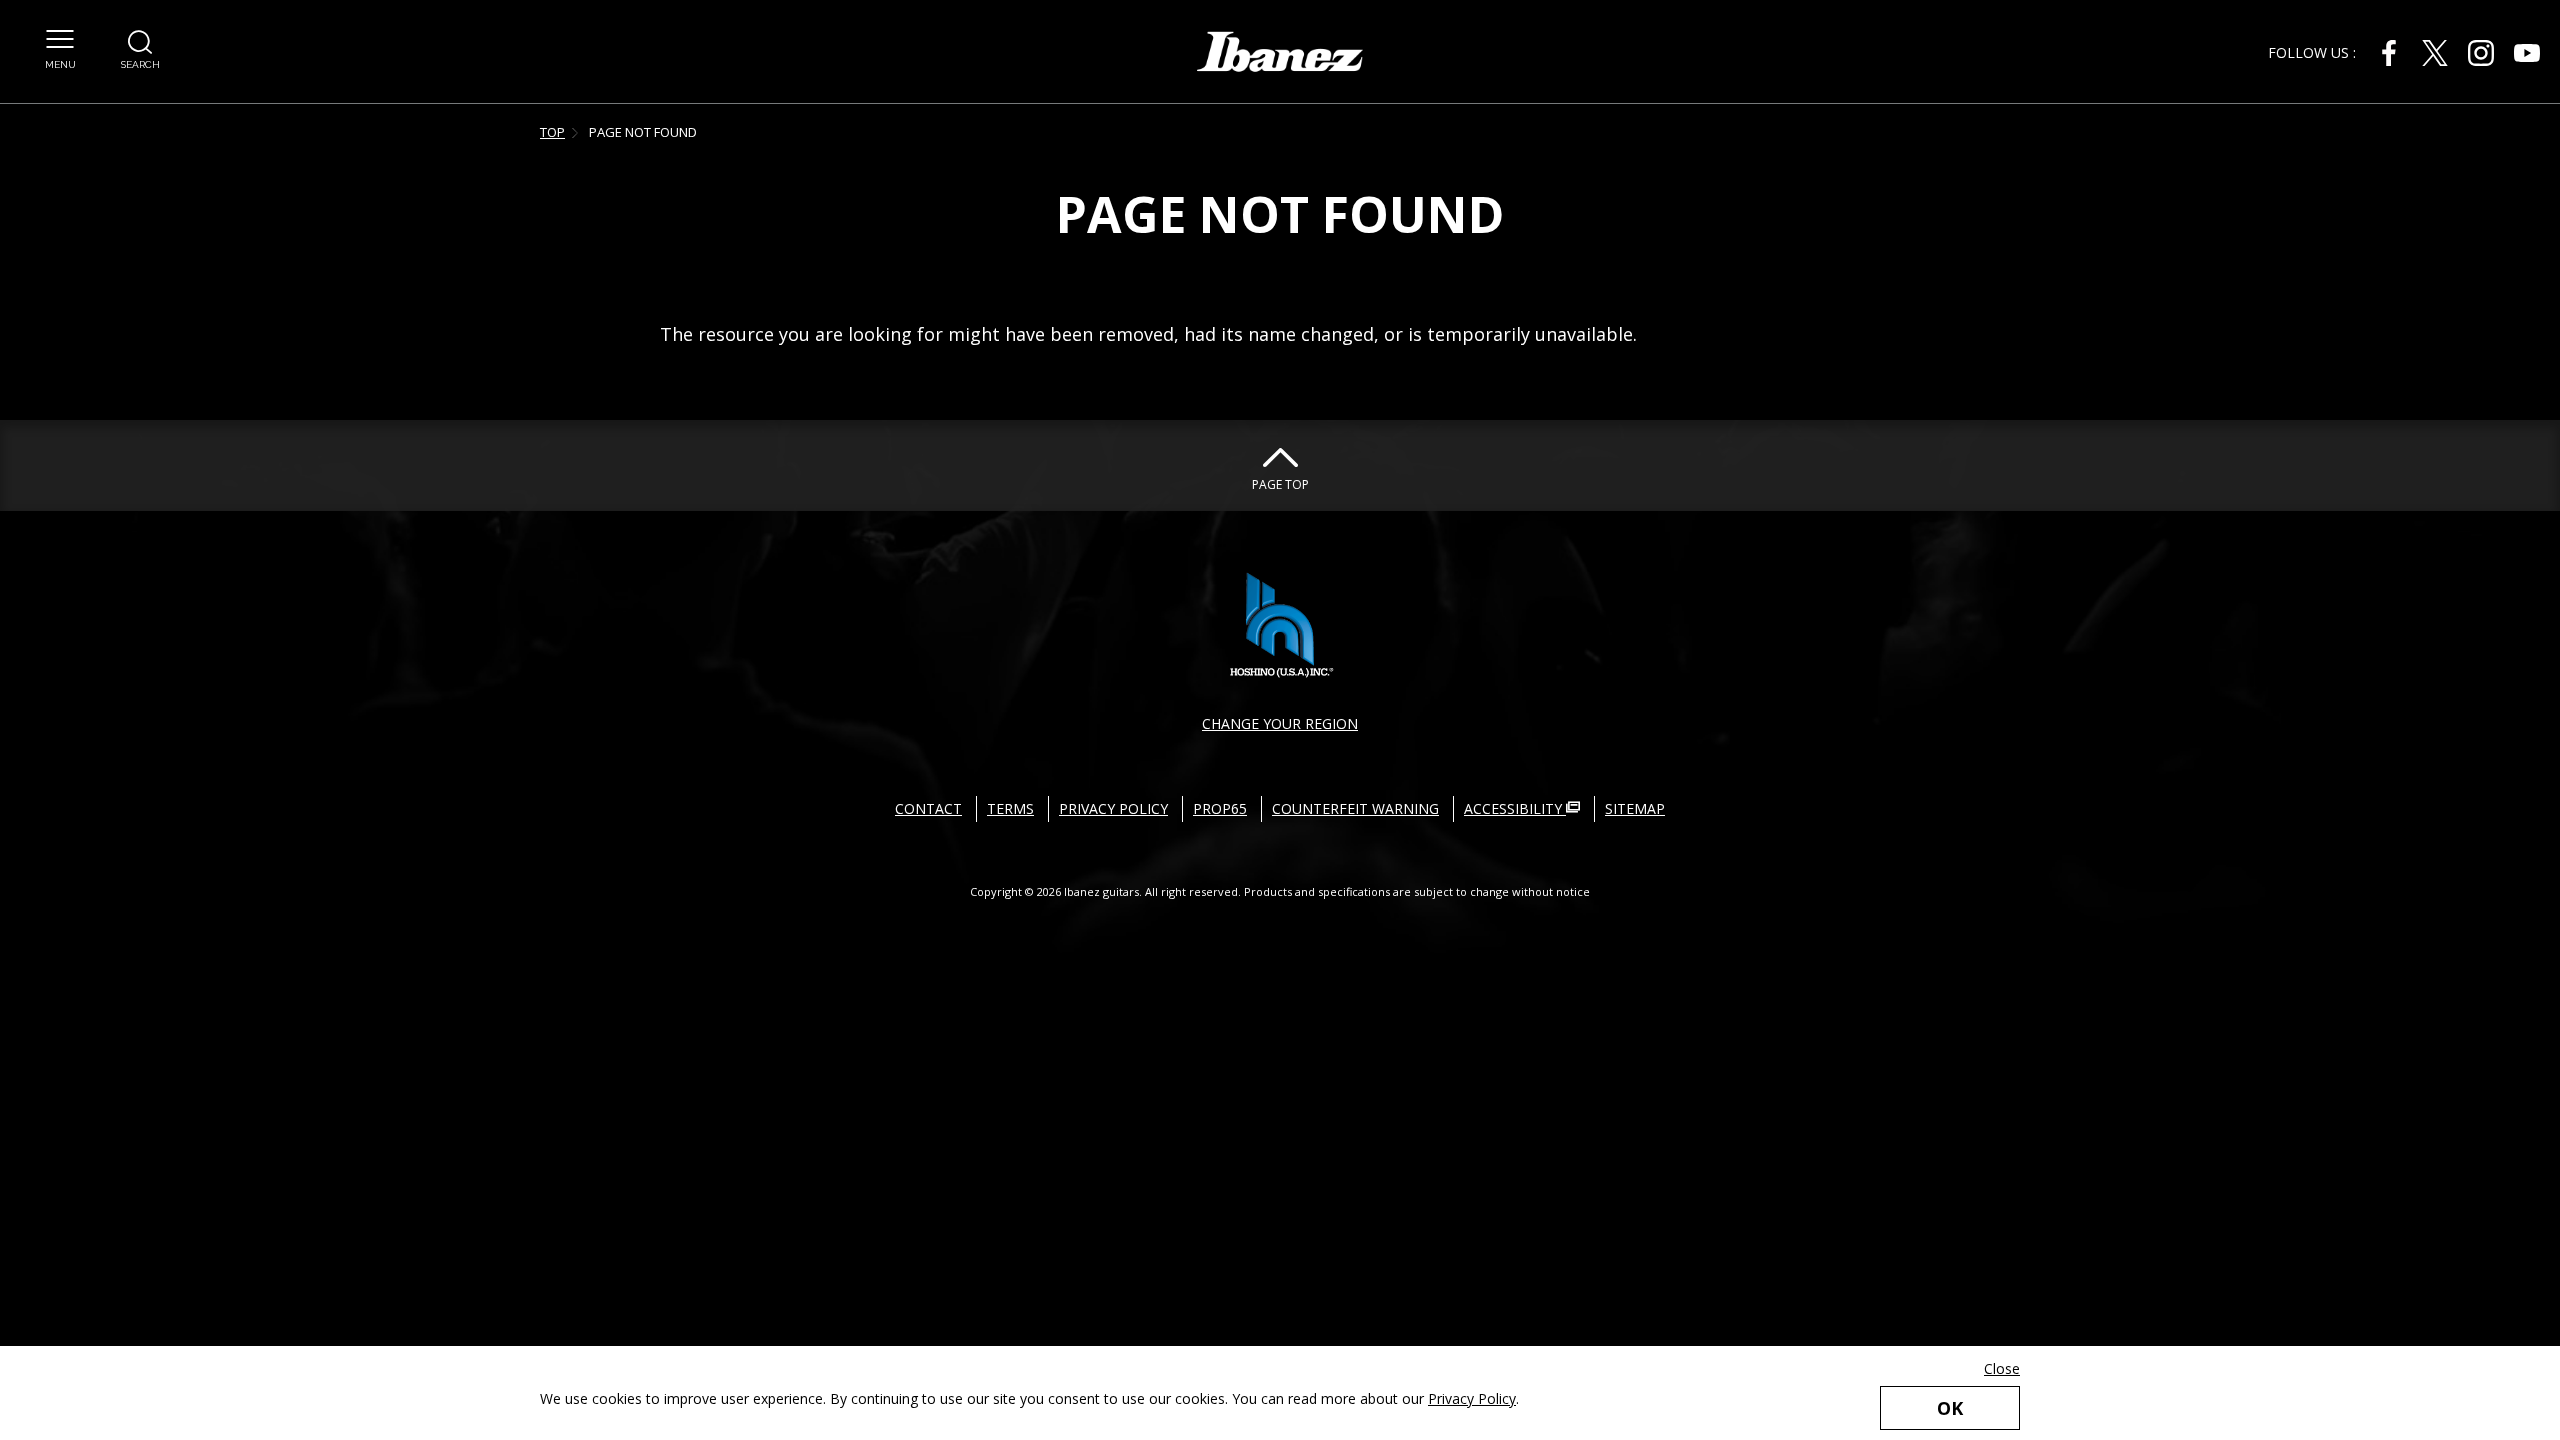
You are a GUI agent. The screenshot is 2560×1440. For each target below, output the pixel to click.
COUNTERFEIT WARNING (1355, 808)
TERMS (1010, 808)
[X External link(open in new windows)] (2435, 53)
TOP (552, 132)
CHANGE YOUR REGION (1280, 723)
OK (1950, 1408)
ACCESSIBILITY (1515, 808)
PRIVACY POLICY (1113, 808)
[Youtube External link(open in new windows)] (2527, 53)
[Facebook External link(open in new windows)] (2389, 53)
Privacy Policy (1472, 1398)
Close (2002, 1368)
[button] (60, 50)
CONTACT (928, 808)
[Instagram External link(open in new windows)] (2481, 53)
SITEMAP (1635, 808)
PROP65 (1220, 808)
